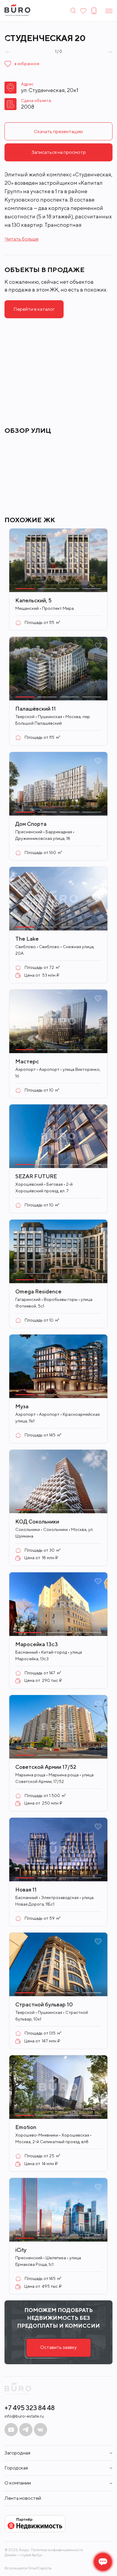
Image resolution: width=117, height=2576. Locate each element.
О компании (18, 2483)
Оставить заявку (58, 2347)
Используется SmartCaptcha (28, 2568)
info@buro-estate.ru (24, 2416)
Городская (16, 2468)
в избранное (27, 64)
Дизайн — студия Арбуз (23, 2555)
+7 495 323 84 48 (30, 2408)
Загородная (17, 2453)
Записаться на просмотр (59, 152)
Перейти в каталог (34, 309)
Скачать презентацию (58, 132)
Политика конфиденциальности (57, 2550)
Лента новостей (23, 2498)
